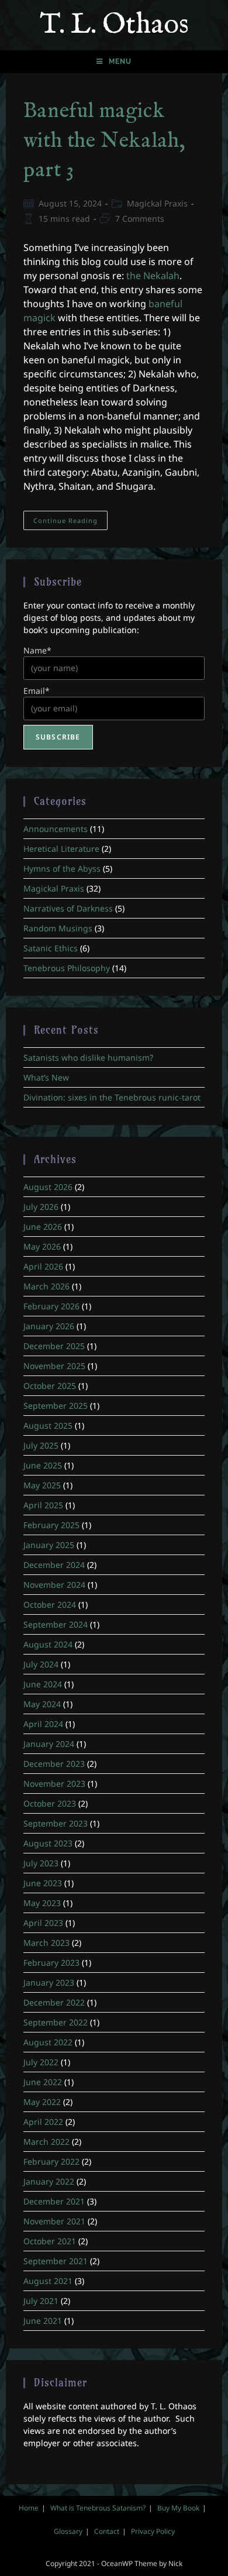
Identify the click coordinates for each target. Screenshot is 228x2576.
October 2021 (50, 2241)
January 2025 (49, 1545)
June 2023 (43, 1883)
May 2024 (42, 1704)
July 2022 (41, 2062)
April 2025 (43, 1505)
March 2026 (46, 1286)
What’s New (46, 1077)
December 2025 (54, 1346)
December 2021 (54, 2201)
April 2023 (43, 1923)
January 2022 (49, 2181)
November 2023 (54, 1784)
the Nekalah (153, 276)
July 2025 (41, 1445)
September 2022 (56, 2022)
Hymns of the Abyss (62, 869)
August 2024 (48, 1644)
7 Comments (140, 219)
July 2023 (41, 1863)
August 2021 (48, 2281)
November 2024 (54, 1585)
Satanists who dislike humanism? (88, 1057)
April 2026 (43, 1266)
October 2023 (50, 1803)
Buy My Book (178, 2508)
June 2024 (43, 1684)
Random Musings (58, 928)
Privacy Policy (153, 2531)
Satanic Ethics (51, 948)
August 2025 (48, 1425)
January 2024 (49, 1744)
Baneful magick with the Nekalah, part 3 (104, 141)
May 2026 (42, 1246)
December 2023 (54, 1764)
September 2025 (56, 1406)
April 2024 (43, 1724)
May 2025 (42, 1485)
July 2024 (41, 1664)
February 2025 (51, 1525)
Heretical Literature (61, 849)
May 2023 (42, 1903)
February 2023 (51, 1963)
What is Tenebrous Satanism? (98, 2508)
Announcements (56, 829)
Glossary (68, 2531)
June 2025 (43, 1465)
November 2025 (54, 1366)
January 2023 (49, 1982)
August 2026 (48, 1187)
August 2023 (48, 1843)
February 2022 (51, 2161)
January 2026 (49, 1326)
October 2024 (50, 1605)
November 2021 (54, 2221)
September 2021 (56, 2261)
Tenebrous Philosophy (67, 968)
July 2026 (41, 1207)
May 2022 (42, 2102)
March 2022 (46, 2142)
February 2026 (51, 1306)
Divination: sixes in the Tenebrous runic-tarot (112, 1097)
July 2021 (41, 2301)
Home (29, 2508)
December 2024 (54, 1565)
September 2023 (56, 1823)
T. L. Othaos (114, 25)
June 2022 (43, 2082)
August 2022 (48, 2042)
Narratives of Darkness (68, 908)
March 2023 (46, 1943)
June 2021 (43, 2321)
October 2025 (50, 1386)
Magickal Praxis (157, 203)
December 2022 (54, 2002)
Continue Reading (70, 522)
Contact (107, 2531)
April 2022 (43, 2122)
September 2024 (56, 1624)
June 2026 (43, 1227)
